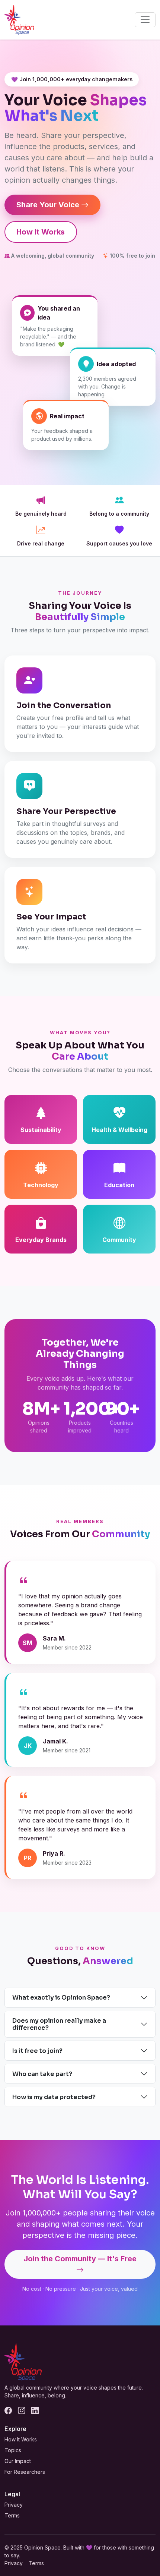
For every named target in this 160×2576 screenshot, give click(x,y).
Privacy (14, 2505)
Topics (13, 2450)
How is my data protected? (54, 2097)
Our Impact (18, 2461)
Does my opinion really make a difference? (59, 2024)
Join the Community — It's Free (80, 2259)
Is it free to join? (37, 2051)
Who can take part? (42, 2074)
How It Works (41, 232)
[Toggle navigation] (145, 20)
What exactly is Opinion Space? (61, 1998)
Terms (12, 2515)
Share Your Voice (48, 205)
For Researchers (25, 2472)
